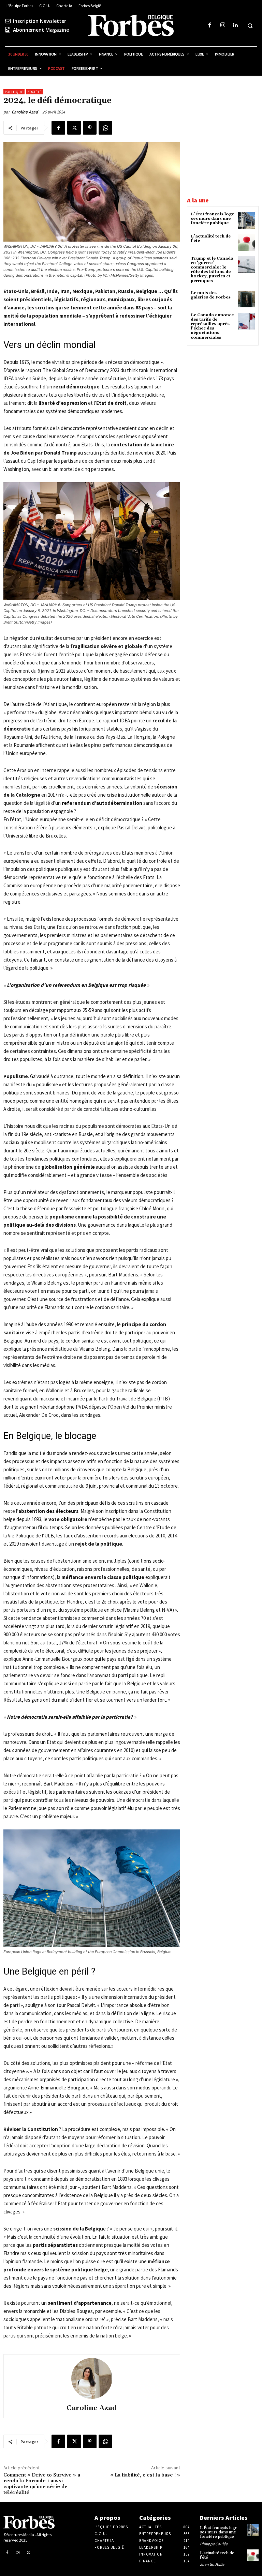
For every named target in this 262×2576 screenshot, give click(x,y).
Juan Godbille (212, 2564)
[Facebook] (210, 25)
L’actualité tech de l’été (211, 239)
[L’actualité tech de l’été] (246, 242)
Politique (14, 92)
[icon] (8, 21)
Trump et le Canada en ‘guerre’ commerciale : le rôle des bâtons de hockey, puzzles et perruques (212, 270)
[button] (250, 26)
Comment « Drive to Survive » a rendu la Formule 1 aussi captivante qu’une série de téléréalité (42, 2484)
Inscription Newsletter (40, 21)
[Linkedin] (235, 25)
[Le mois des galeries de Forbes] (246, 299)
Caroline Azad (25, 112)
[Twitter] (74, 128)
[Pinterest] (90, 128)
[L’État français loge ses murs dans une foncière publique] (246, 220)
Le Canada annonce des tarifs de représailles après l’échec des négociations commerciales (212, 326)
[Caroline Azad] (92, 2378)
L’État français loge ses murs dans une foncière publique (212, 219)
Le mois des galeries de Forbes (211, 295)
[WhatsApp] (105, 128)
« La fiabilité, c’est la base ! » (145, 2475)
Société (35, 92)
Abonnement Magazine (41, 30)
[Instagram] (223, 25)
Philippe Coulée (214, 2544)
